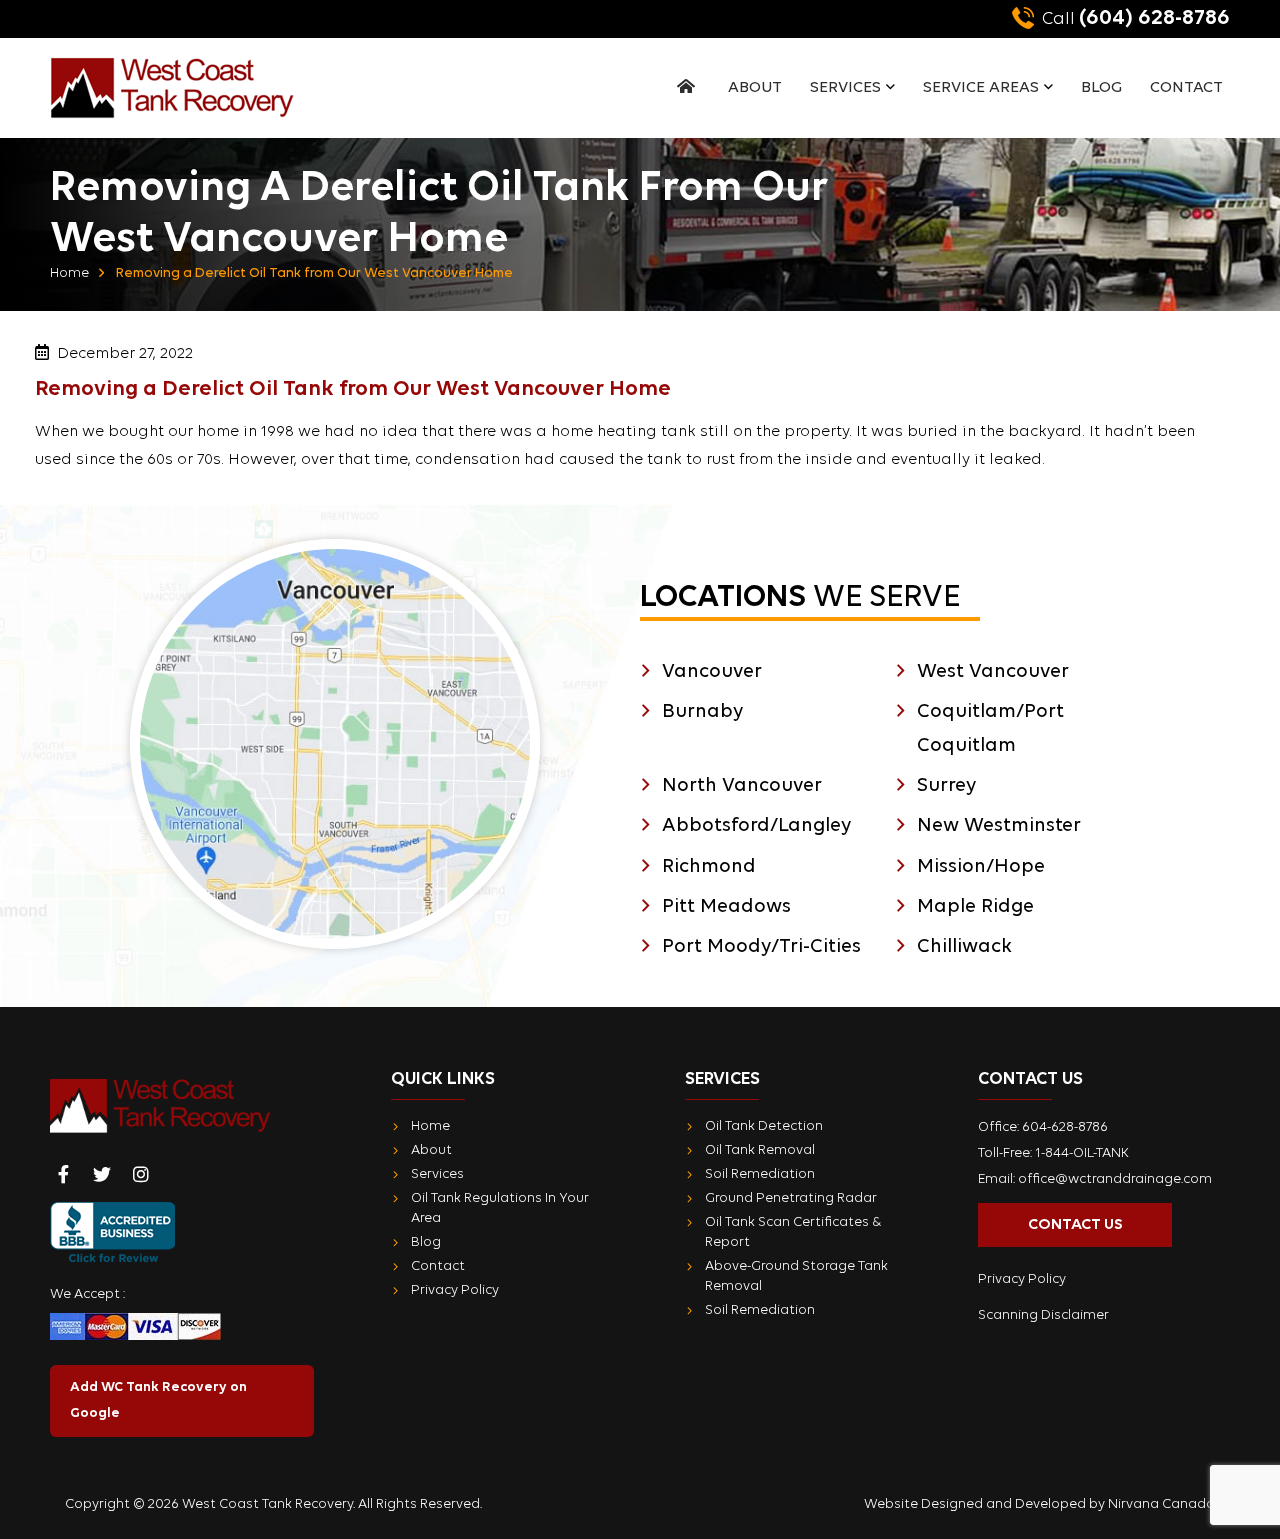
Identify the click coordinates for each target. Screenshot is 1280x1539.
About (755, 88)
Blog (1101, 88)
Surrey (946, 786)
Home (69, 273)
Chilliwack (964, 947)
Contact (1186, 88)
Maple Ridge (975, 907)
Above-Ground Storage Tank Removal (796, 1276)
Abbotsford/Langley (756, 826)
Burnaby (702, 712)
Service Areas (981, 88)
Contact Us (1075, 1225)
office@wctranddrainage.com (1115, 1179)
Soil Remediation (760, 1174)
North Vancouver (742, 786)
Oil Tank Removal (760, 1150)
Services (845, 88)
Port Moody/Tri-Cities (761, 947)
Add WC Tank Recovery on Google (158, 1400)
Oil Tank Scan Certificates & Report (793, 1232)
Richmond (709, 867)
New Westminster (999, 826)
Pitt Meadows (726, 907)
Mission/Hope (981, 867)
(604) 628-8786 (1136, 18)
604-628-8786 (1065, 1127)
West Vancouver (993, 672)
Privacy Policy (455, 1290)
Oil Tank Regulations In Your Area (500, 1208)
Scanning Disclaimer (1043, 1315)
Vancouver (712, 672)
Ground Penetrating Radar (791, 1198)
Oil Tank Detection (764, 1126)
